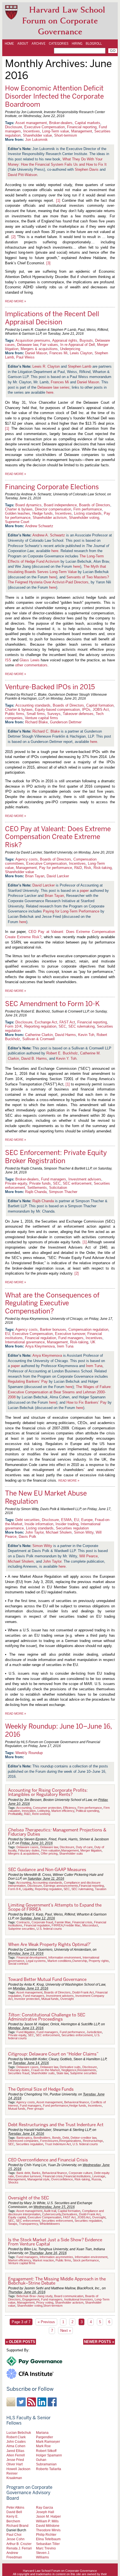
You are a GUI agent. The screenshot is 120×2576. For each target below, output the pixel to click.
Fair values (49, 345)
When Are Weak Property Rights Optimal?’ (50, 1945)
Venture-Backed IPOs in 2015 (50, 687)
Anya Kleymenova (40, 1346)
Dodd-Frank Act (83, 1992)
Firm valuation (51, 1850)
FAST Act (67, 1022)
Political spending (87, 1811)
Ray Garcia (45, 2507)
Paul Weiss (25, 357)
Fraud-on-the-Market (45, 2070)
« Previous (46, 2322)
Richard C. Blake (46, 731)
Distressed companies (23, 2141)
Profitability (15, 1814)
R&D (78, 868)
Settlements (37, 1188)
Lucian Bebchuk (19, 2433)
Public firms (15, 714)
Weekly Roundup (29, 1753)
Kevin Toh (86, 1035)
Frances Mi (58, 353)
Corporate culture (81, 2173)
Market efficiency (63, 1811)
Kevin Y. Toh (66, 1058)
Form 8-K (15, 1889)
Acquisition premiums (33, 340)
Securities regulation (72, 1528)
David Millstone (48, 2526)
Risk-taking (103, 868)
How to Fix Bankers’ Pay (87, 1402)
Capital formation (100, 705)
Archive (39, 44)
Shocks (13, 2182)
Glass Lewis (29, 660)
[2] (14, 237)
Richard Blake (36, 722)
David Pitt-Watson (22, 175)
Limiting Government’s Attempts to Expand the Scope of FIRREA (55, 1907)
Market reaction (43, 2260)
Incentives (32, 131)
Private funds (40, 1183)
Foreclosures (49, 2141)
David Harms (65, 1035)
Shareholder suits (71, 1853)
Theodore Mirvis (48, 2530)
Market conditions (59, 1961)
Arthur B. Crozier (19, 2544)
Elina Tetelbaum (48, 2539)
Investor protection (27, 1999)
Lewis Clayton (81, 353)
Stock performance (86, 2260)
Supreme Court (17, 522)
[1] (58, 200)
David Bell (14, 2512)
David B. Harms (34, 1058)
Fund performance (72, 2032)
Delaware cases (27, 1847)
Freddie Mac (72, 1925)
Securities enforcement (77, 2035)
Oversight (67, 1999)
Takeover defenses (78, 714)
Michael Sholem (59, 1532)
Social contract (18, 1964)
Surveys (54, 714)
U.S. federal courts (49, 1929)
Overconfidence (62, 2179)
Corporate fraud (42, 1922)
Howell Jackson (18, 2469)
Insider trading (67, 1524)
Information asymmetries (56, 2257)
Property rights (99, 1961)
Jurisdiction (94, 2032)
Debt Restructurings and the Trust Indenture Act (56, 2125)
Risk (88, 868)
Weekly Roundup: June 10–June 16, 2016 (58, 1730)
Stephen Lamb (80, 366)
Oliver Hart (15, 2464)
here (50, 392)
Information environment (65, 1957)
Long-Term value (56, 131)
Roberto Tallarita (49, 2469)
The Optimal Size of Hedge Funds (41, 2089)
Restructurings (93, 2141)
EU (8, 1334)
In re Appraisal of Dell (78, 345)
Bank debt (23, 2173)
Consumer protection (47, 1808)
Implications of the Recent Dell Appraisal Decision (52, 318)
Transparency (28, 2224)
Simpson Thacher (63, 1192)
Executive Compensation (45, 127)
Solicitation (58, 1188)
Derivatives (70, 2214)
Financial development (32, 1957)
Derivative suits (70, 2067)
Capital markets (87, 123)
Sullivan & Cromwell (39, 1039)
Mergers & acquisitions (39, 349)
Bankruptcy (24, 2138)
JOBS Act (101, 710)
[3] (48, 263)
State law (62, 2073)
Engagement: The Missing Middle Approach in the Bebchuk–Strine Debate (57, 2281)
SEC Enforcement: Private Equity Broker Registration (56, 1157)
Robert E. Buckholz (62, 1053)
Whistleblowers (50, 2224)
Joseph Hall (45, 2512)
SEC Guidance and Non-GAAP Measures (47, 1870)
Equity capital (17, 2217)
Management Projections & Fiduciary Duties (57, 1832)
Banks (36, 2173)
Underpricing (70, 349)
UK (93, 1342)
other (19, 665)
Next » (66, 2331)
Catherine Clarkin (39, 1035)
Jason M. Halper (48, 2516)
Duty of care (84, 1847)
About (23, 44)
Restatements (87, 2070)
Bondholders (42, 2138)
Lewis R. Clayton (46, 366)
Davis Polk (27, 1537)
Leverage (99, 2176)
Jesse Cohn (15, 2539)
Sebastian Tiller (48, 2544)
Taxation (101, 1889)
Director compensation (53, 509)
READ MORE (15, 301)
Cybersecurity (52, 2214)
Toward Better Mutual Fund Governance (47, 1979)
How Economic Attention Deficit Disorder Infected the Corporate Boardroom (54, 96)
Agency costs (27, 859)
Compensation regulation (88, 1329)
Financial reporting (82, 127)
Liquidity (28, 1889)
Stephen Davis (87, 169)
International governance (25, 1342)
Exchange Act (46, 1022)
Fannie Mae (63, 1922)
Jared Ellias (15, 2451)
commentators (36, 665)
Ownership (80, 1961)
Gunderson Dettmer (66, 722)
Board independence (60, 505)
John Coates (16, 2441)
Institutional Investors (79, 2299)
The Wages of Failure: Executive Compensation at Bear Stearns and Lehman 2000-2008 (60, 1392)
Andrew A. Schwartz (49, 535)
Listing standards (88, 513)
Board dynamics (28, 505)
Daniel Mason (36, 353)
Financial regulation (40, 1338)
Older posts (21, 2342)
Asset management (31, 123)
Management (82, 131)
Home (9, 44)
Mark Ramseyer (48, 2441)
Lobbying (44, 1811)
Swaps (13, 2224)
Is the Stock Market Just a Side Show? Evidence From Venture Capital (55, 2242)
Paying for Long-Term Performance (71, 911)
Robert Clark (16, 2437)
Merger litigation (91, 1850)
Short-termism (66, 135)
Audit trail (50, 2211)
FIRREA (57, 1925)
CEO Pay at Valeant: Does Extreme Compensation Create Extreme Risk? (58, 837)
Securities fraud (19, 2073)
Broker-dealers (61, 123)
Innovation (29, 1811)
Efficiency (69, 1808)
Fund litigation (26, 2032)
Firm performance (88, 509)
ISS (8, 660)
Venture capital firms (41, 718)
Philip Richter (46, 2535)
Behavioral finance (77, 2102)
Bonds (57, 2138)
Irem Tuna (65, 1346)
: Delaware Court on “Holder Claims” (53, 2054)
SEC (62, 1026)
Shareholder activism (50, 518)
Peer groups (35, 2109)
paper (84, 891)
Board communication (69, 2296)
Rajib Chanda (36, 1192)
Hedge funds (43, 513)
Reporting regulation (40, 1026)
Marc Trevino (46, 2548)
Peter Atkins (15, 2507)
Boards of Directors (95, 505)
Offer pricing (49, 1853)
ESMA (66, 1520)
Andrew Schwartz (39, 526)
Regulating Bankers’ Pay (28, 1381)
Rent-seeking (41, 1814)
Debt (66, 2138)
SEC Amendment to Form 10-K (52, 1004)
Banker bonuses (53, 1329)
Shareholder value (37, 135)
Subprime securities (21, 1929)
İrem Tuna (94, 1366)
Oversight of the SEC (29, 2198)
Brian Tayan (35, 876)
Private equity (16, 1183)
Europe (87, 1520)
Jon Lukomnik (36, 140)
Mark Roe (43, 2446)
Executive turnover (70, 1334)
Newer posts (99, 2342)
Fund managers (54, 1179)
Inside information (39, 1524)
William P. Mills (47, 2521)
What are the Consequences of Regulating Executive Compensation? (52, 1303)
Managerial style (38, 2179)
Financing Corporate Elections (52, 487)
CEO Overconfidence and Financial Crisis (48, 2160)
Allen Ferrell (16, 2455)
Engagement (31, 2299)
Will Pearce (88, 1556)
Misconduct (90, 1925)
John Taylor (34, 1532)
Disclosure (14, 127)
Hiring (77, 44)
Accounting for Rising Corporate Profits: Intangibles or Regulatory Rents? (48, 1792)
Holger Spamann (49, 2455)
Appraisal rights (65, 340)
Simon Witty (84, 1532)
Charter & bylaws (19, 509)
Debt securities (27, 1520)
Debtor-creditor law (83, 2138)
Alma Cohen (16, 2446)
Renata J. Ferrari (19, 2548)
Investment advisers (85, 1179)
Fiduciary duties (29, 1850)
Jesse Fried (15, 2460)
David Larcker (58, 876)
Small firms (36, 714)
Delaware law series (53, 387)
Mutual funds (50, 1999)
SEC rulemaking (81, 1026)
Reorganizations (70, 2141)
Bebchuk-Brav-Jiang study (34, 2296)
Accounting (24, 1808)
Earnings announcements (61, 1886)
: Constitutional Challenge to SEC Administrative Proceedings (47, 2017)
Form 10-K (14, 1026)
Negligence (69, 2070)
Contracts (23, 1922)
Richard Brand (17, 2526)
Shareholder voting (84, 518)
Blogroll (94, 44)
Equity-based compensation (57, 710)
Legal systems (36, 1961)
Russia (96, 2179)
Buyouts (86, 340)
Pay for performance (56, 868)
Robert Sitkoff (46, 2451)
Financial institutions (77, 2176)
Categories (59, 44)
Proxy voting (45, 2302)
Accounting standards (33, 705)
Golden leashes (18, 513)
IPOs (86, 710)
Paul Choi (14, 2535)
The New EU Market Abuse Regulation (46, 1497)
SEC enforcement (77, 1183)
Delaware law (27, 345)
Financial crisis (82, 1922)
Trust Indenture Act (58, 2144)
